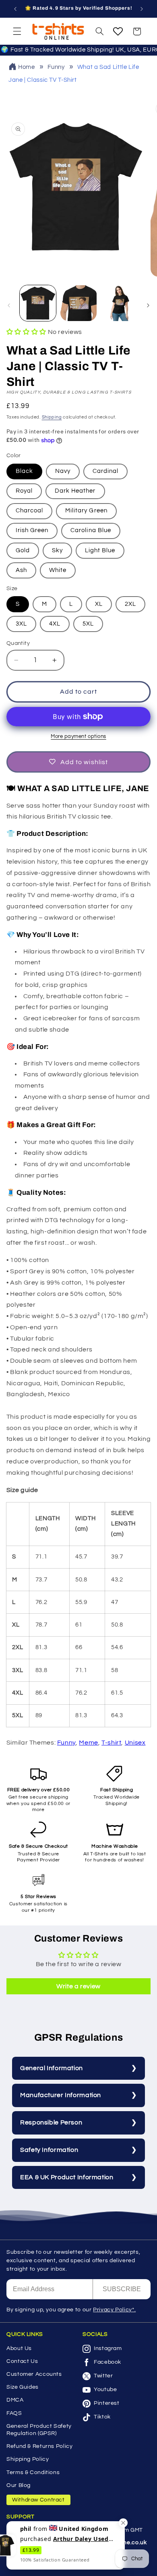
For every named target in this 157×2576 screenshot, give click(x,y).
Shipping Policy (28, 2459)
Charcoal (29, 511)
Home (27, 67)
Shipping (52, 417)
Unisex (135, 1743)
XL (99, 604)
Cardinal (105, 471)
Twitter (103, 2376)
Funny (56, 67)
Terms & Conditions (33, 2472)
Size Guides (23, 2387)
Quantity (18, 643)
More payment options (78, 737)
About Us (19, 2348)
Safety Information (49, 2150)
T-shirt (111, 1743)
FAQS (14, 2413)
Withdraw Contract (38, 2500)
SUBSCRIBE (122, 2289)
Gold (23, 550)
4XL (55, 624)
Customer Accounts (34, 2374)
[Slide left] (9, 305)
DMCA (15, 2400)
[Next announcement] (142, 9)
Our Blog (19, 2485)
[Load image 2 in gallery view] (78, 303)
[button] (17, 31)
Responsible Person (51, 2122)
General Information (52, 2068)
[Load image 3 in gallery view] (119, 303)
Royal (24, 491)
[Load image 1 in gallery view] (38, 303)
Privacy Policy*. (114, 2310)
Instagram (108, 2348)
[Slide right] (148, 305)
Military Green (86, 511)
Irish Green (32, 530)
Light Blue (100, 550)
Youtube (105, 2389)
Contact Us (22, 2361)
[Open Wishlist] (118, 31)
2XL (130, 604)
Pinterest (107, 2403)
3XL (21, 624)
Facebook (107, 2362)
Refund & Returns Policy (40, 2446)
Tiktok (102, 2417)
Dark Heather (75, 491)
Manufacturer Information (61, 2095)
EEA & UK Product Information (67, 2177)
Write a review (78, 1986)
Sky (57, 550)
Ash (21, 570)
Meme (89, 1743)
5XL (88, 624)
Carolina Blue (91, 530)
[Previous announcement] (15, 9)
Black (24, 471)
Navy (63, 471)
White (58, 570)
